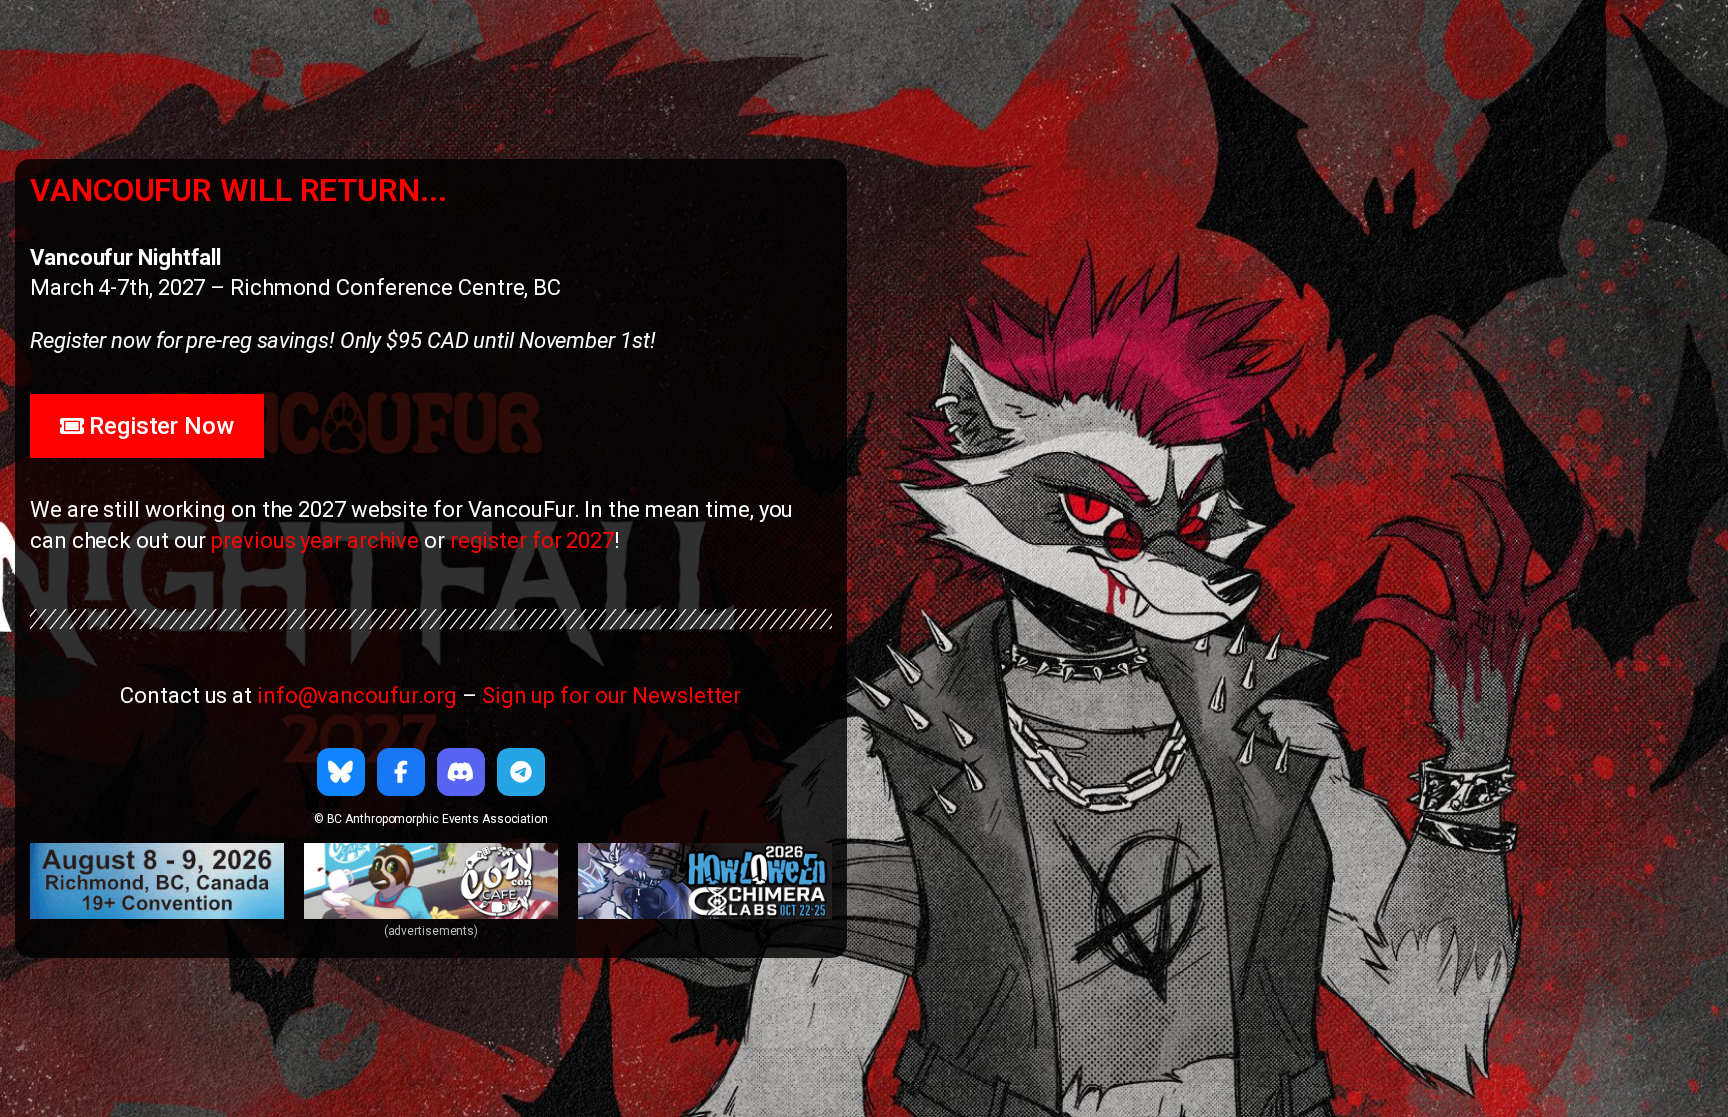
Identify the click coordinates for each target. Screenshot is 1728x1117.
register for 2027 (532, 540)
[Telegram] (521, 772)
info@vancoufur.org (357, 695)
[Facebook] (401, 772)
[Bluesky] (341, 772)
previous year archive (315, 540)
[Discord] (461, 772)
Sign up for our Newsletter (611, 695)
